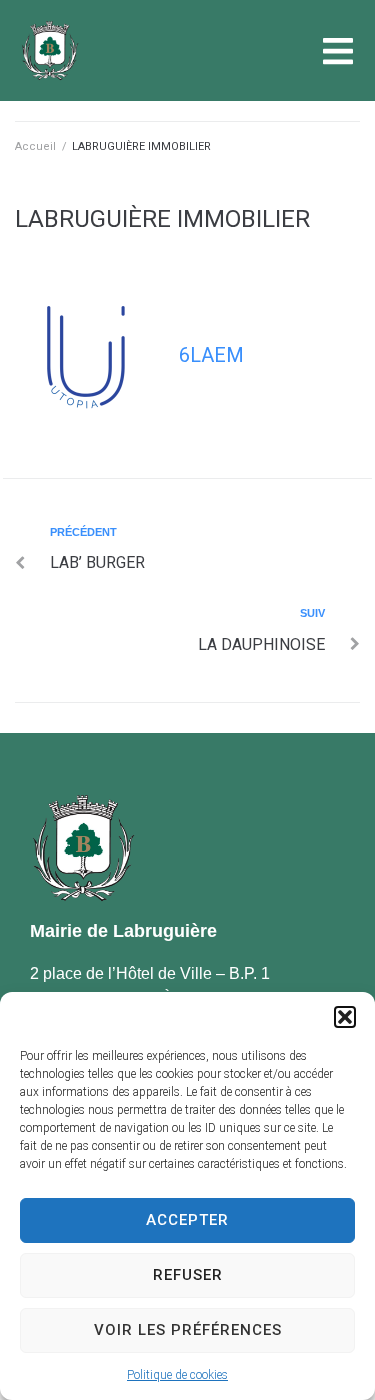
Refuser (188, 1275)
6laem (211, 355)
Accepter (187, 1220)
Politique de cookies (177, 1375)
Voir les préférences (188, 1330)
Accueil (35, 146)
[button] (345, 1017)
